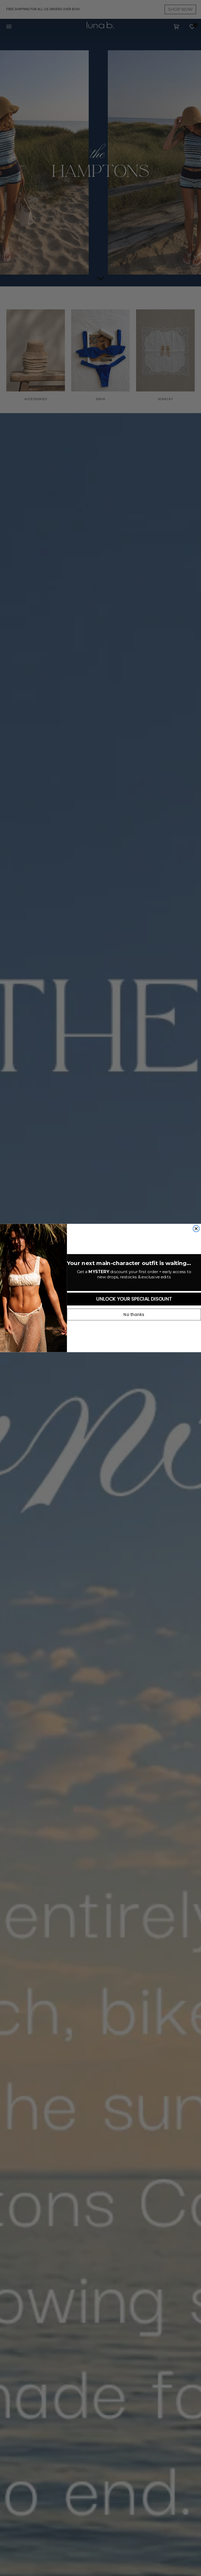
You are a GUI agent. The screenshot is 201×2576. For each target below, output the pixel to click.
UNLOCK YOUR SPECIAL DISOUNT (134, 1299)
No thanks (134, 1315)
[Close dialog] (196, 1229)
